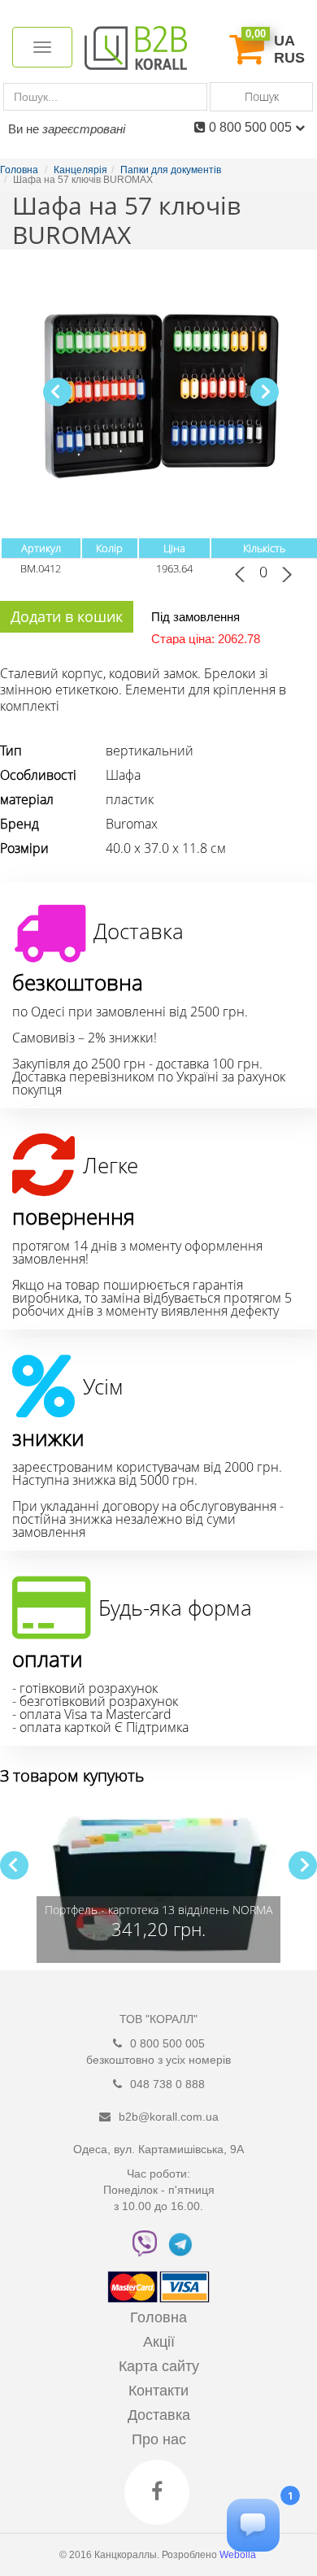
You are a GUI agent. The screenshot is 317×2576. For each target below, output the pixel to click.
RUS (289, 58)
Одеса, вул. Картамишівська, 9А (158, 2149)
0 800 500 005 (252, 127)
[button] (265, 392)
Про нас (159, 2439)
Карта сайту (159, 2366)
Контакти (158, 2391)
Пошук (262, 96)
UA (284, 41)
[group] (158, 1882)
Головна (158, 2317)
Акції (159, 2342)
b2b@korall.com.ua (169, 2117)
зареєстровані (84, 129)
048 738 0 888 (167, 2084)
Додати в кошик (67, 616)
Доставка (159, 2415)
